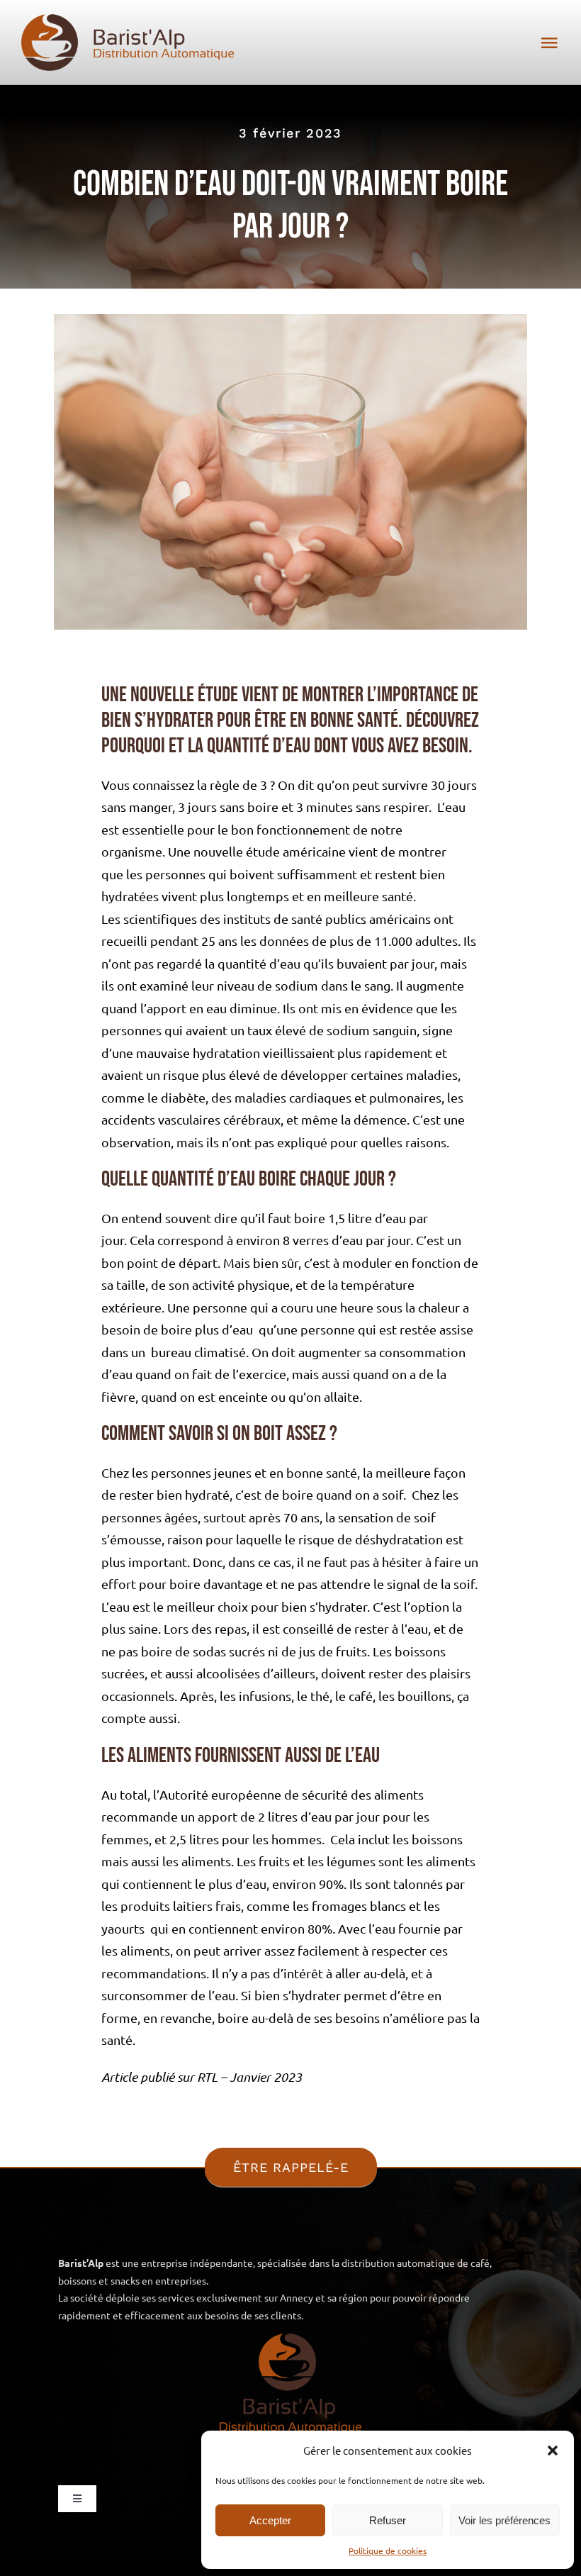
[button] (553, 2450)
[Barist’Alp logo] (128, 20)
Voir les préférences (504, 2520)
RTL (207, 2077)
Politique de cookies (388, 2550)
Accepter (270, 2520)
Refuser (388, 2520)
